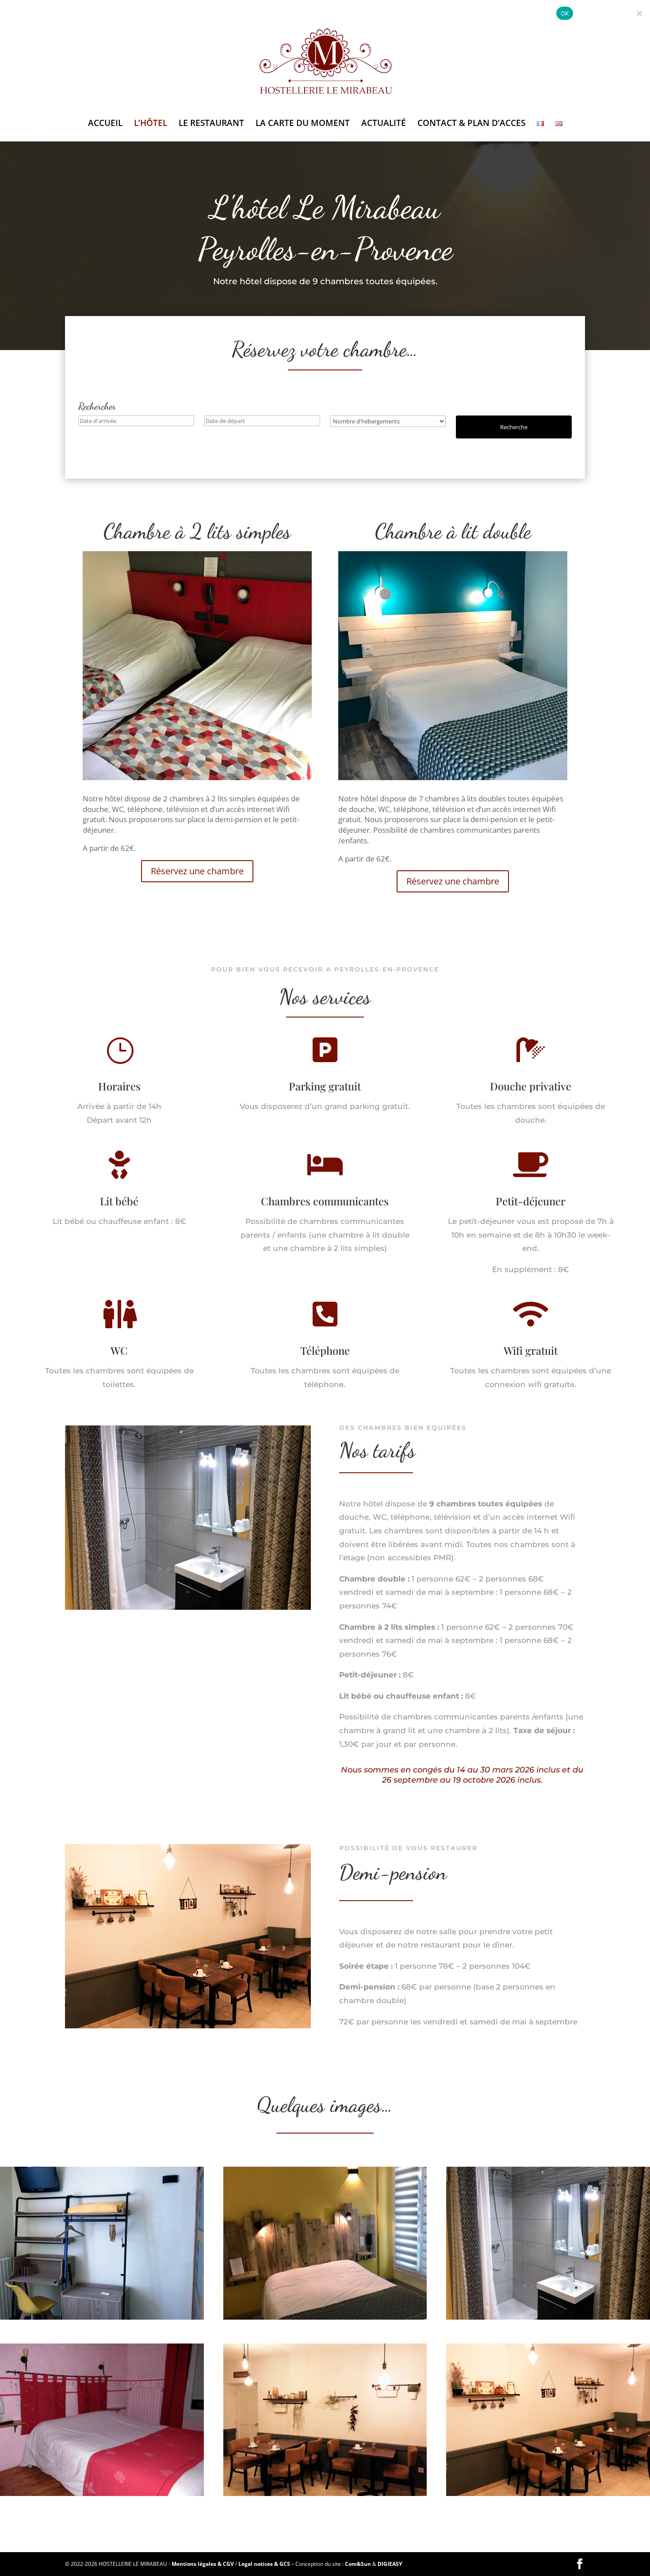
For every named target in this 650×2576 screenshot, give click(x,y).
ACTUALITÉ (384, 124)
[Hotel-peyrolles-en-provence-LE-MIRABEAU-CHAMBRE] (188, 1607)
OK (565, 13)
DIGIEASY (390, 2564)
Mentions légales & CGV (203, 2564)
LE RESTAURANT (211, 124)
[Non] (639, 13)
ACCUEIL (105, 124)
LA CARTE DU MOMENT (303, 124)
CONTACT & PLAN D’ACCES (471, 124)
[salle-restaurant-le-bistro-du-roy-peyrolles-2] (188, 2026)
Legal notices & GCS (264, 2564)
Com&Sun (358, 2564)
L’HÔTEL (151, 124)
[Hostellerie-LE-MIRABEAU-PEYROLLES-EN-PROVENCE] (548, 2494)
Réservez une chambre (197, 871)
